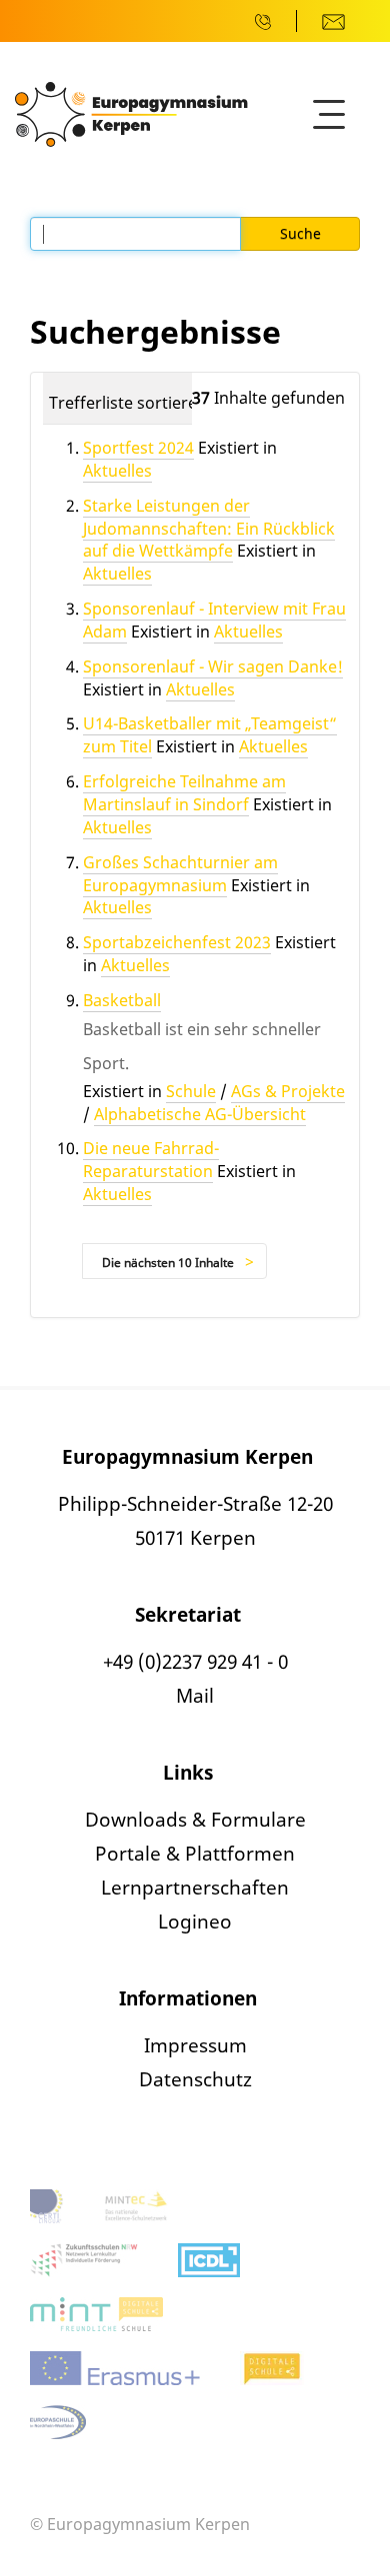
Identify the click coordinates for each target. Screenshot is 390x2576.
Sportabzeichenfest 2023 (177, 942)
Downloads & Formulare (195, 1820)
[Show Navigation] (329, 115)
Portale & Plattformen (195, 1854)
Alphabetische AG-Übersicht (200, 1114)
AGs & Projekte (288, 1091)
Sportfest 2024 (138, 448)
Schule (191, 1091)
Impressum (195, 2045)
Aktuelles (117, 471)
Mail (195, 1696)
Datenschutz (195, 2079)
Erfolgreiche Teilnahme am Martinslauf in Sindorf (184, 793)
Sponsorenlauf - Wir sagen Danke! (213, 666)
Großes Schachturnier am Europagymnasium (180, 874)
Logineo (195, 1922)
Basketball (122, 1000)
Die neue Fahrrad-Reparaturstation (151, 1160)
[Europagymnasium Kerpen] (131, 113)
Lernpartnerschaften (195, 1888)
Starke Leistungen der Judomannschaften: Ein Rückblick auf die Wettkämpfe (209, 529)
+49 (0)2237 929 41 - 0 (195, 1662)
